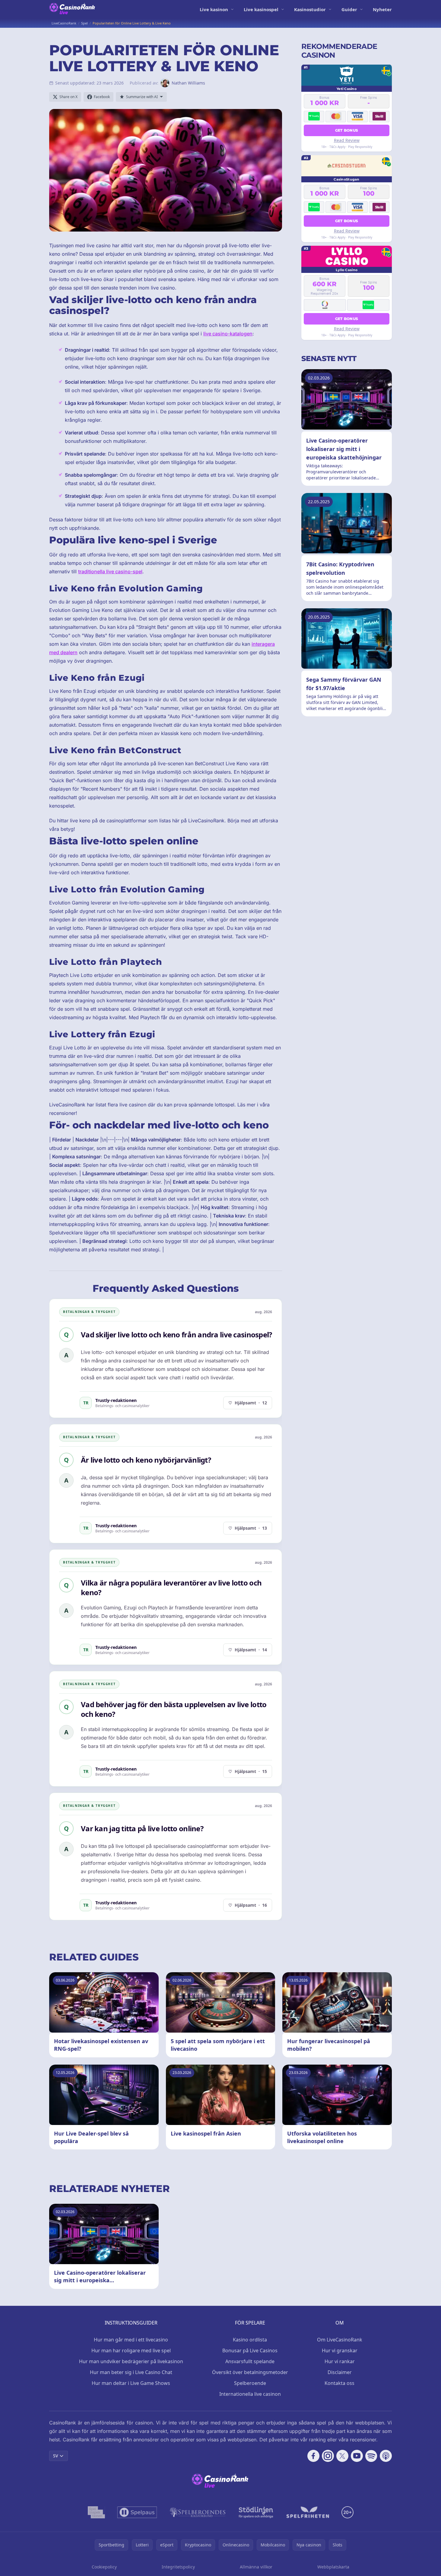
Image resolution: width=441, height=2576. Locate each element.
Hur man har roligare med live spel (131, 2350)
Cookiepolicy (104, 2567)
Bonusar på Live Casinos (250, 2350)
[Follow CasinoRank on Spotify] (371, 2456)
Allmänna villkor (256, 2567)
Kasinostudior (310, 9)
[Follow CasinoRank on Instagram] (328, 2456)
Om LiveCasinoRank (340, 2340)
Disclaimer (340, 2372)
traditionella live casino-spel (110, 571)
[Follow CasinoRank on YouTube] (357, 2456)
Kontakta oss (339, 2383)
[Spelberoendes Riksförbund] (198, 2512)
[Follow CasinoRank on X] (342, 2456)
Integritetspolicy (178, 2567)
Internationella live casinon (250, 2394)
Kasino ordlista (250, 2340)
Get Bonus (347, 130)
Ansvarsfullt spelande (250, 2361)
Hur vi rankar (340, 2361)
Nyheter (382, 9)
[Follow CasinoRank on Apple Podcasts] (386, 2456)
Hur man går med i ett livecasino (131, 2340)
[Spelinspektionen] (96, 2512)
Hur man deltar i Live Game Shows (131, 2383)
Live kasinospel (261, 9)
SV (56, 2456)
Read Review (347, 140)
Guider (349, 9)
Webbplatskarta (333, 2567)
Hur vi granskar (340, 2350)
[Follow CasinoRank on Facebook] (313, 2456)
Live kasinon (214, 9)
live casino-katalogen (228, 334)
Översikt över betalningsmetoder (250, 2372)
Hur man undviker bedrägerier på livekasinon (131, 2361)
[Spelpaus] (137, 2512)
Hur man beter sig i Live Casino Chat (131, 2372)
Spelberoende (250, 2383)
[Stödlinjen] (256, 2512)
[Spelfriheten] (308, 2512)
